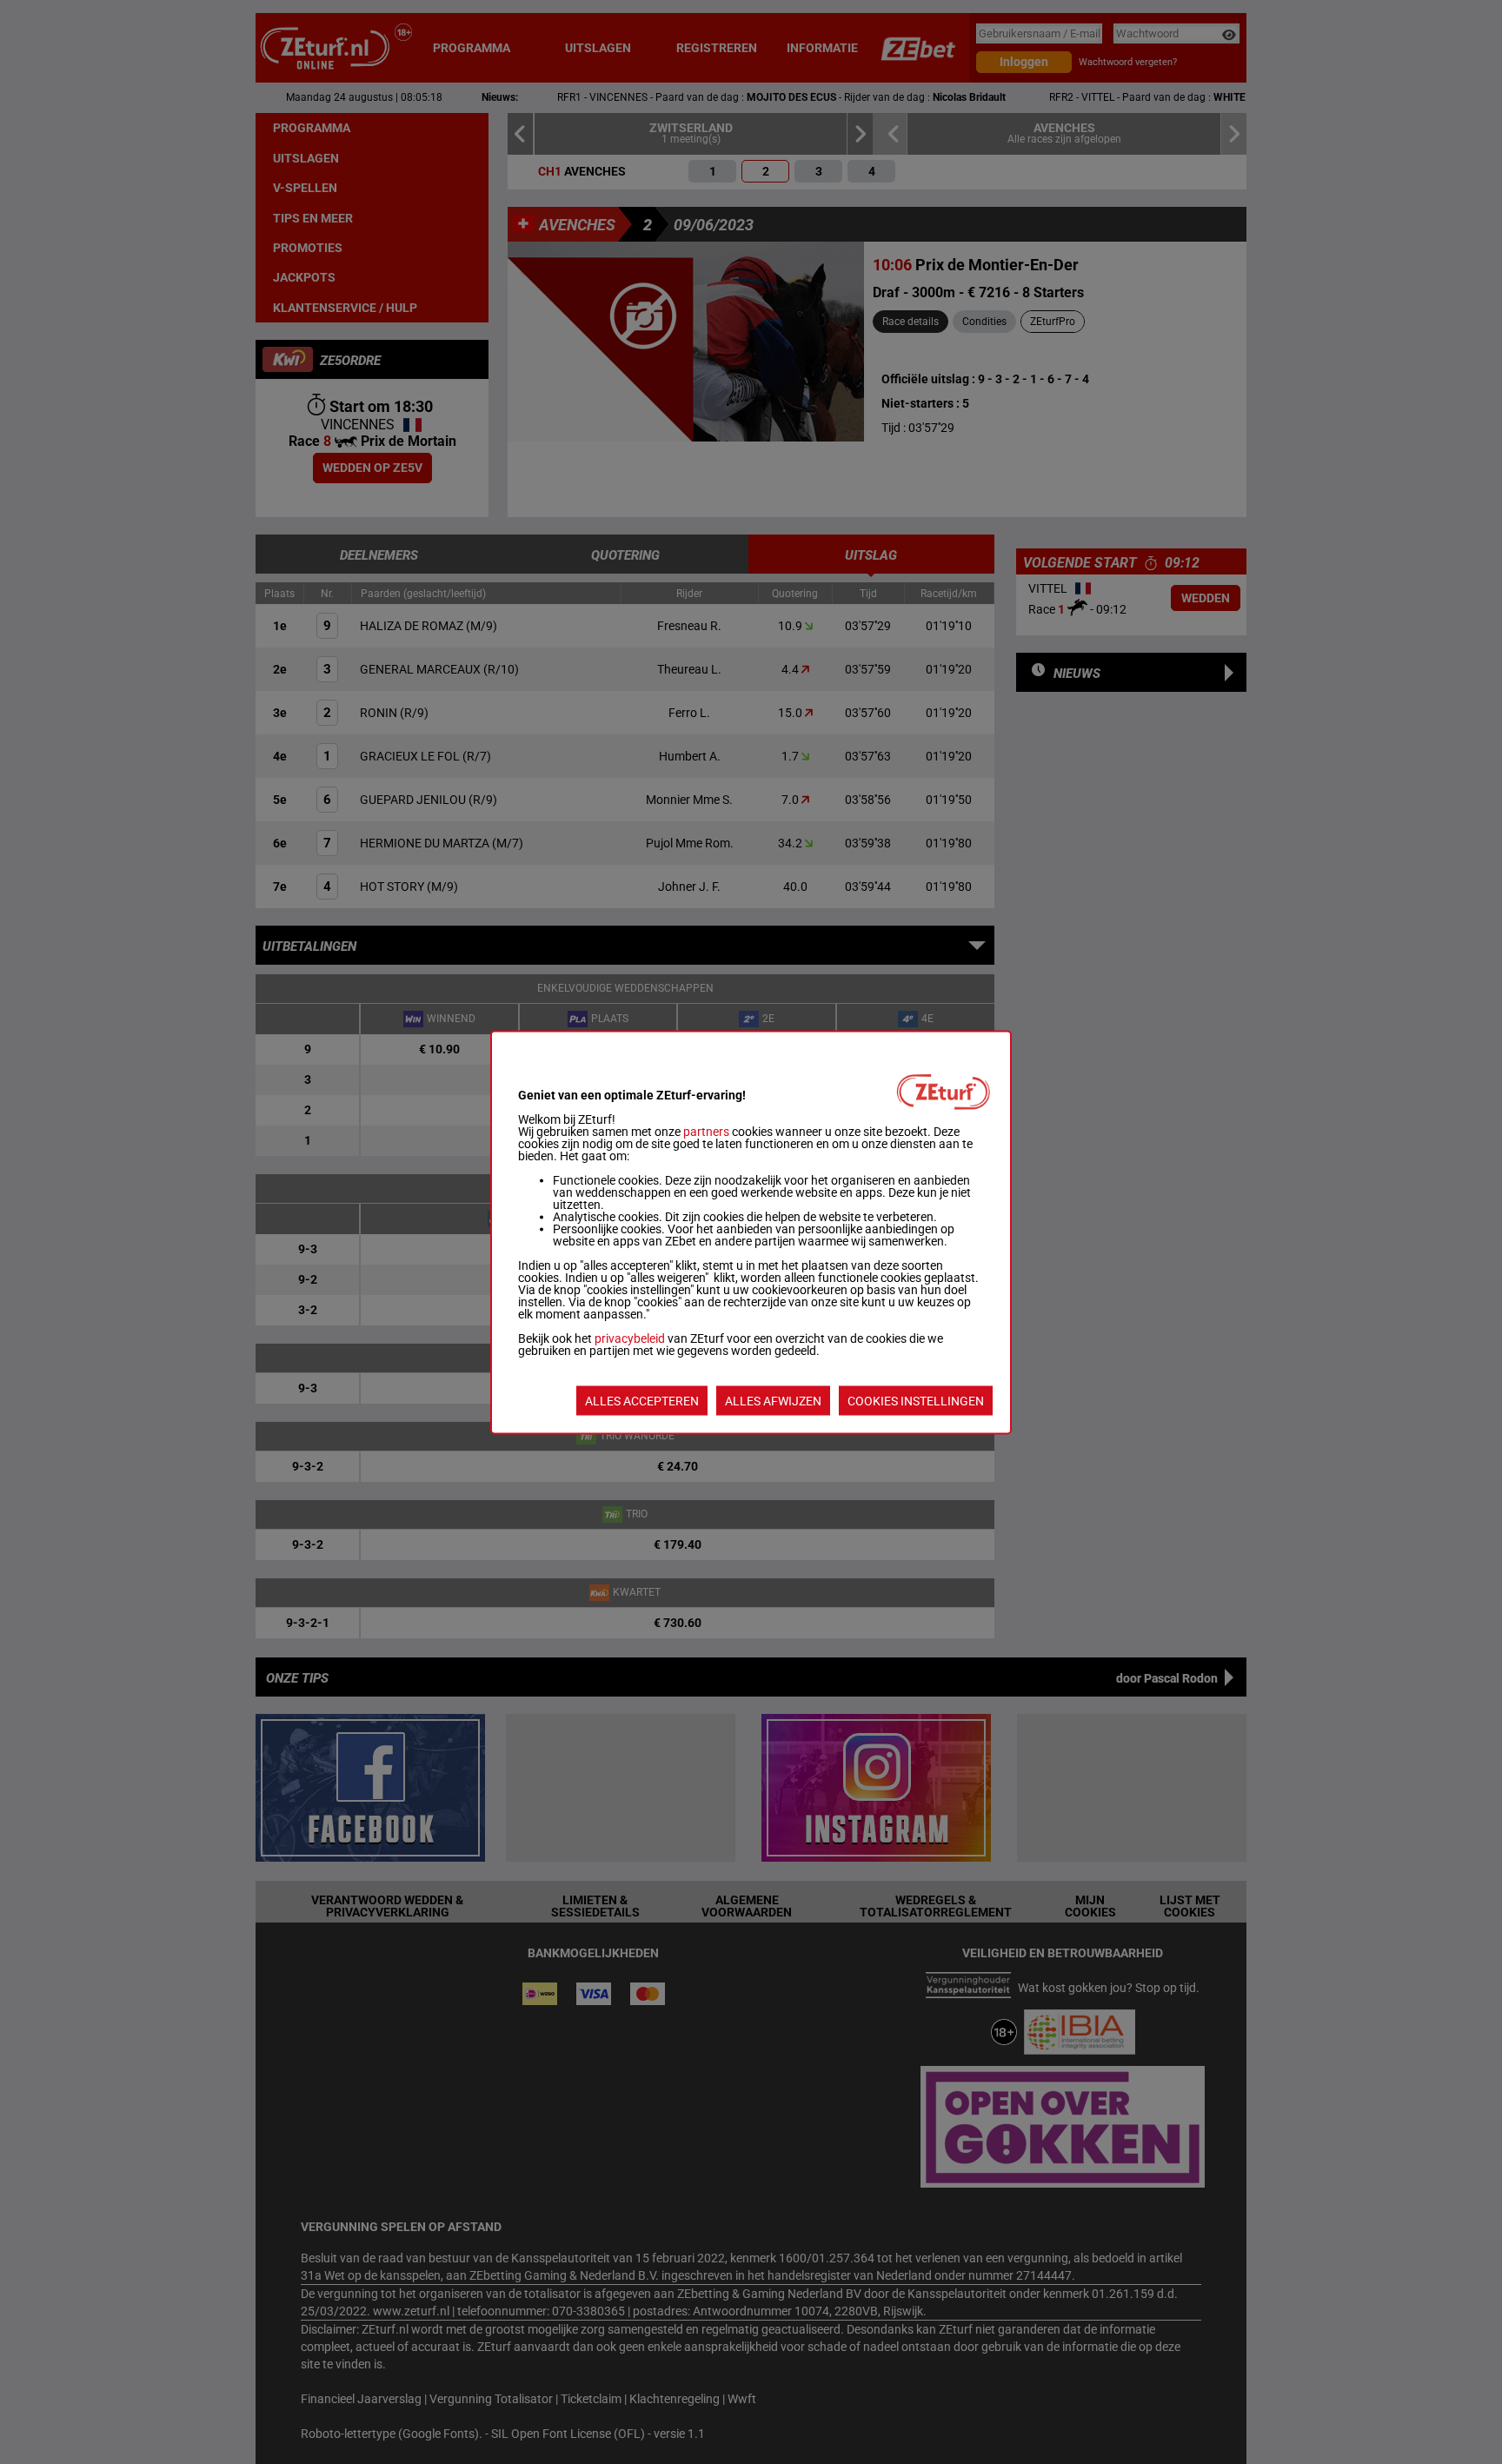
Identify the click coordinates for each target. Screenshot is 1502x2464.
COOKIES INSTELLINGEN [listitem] (916, 1400)
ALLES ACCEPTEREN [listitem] (642, 1400)
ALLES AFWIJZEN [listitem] (773, 1400)
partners (706, 1131)
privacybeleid (630, 1338)
